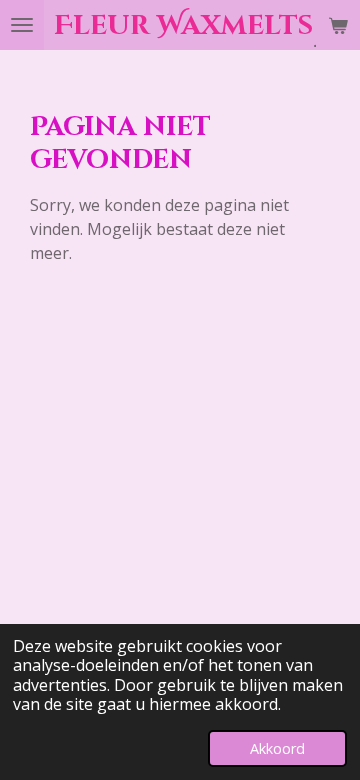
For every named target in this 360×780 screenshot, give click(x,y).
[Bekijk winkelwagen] (338, 25)
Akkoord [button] (277, 748)
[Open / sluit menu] (22, 25)
